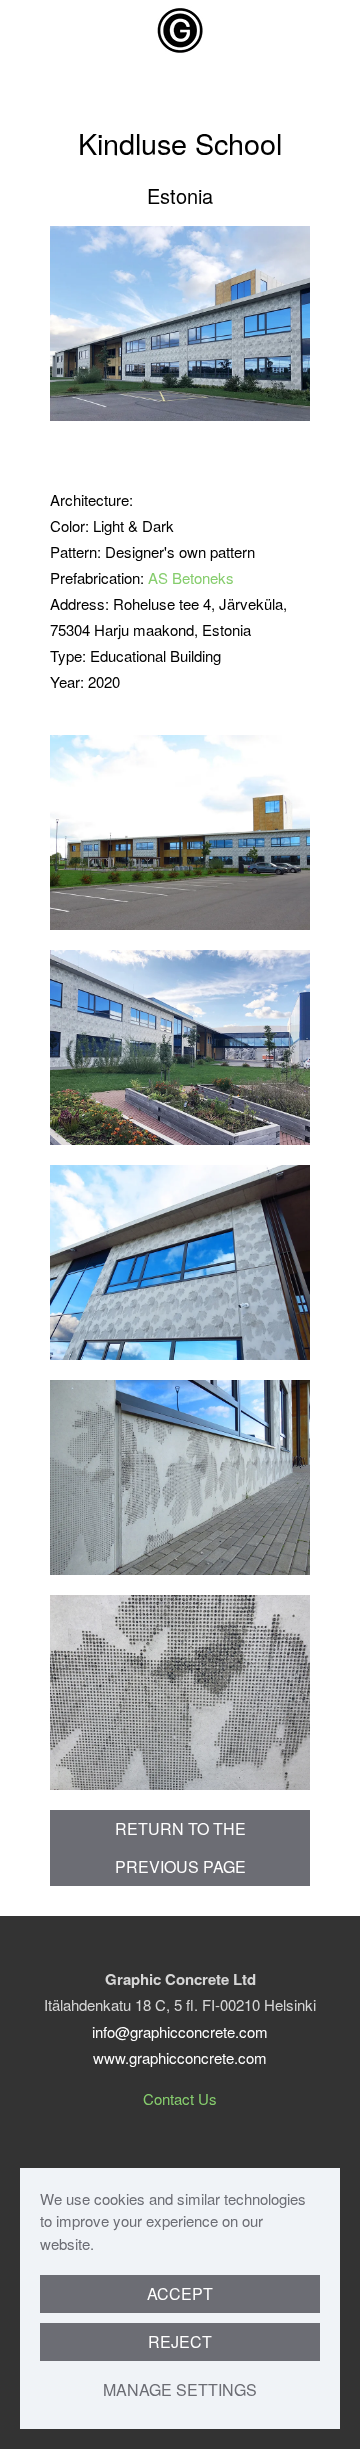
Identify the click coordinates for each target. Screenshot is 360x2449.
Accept (180, 2293)
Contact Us (180, 2098)
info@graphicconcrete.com (180, 2031)
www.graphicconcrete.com (180, 2057)
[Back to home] (180, 30)
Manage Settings (180, 2389)
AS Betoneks (191, 577)
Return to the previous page (180, 1847)
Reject (180, 2341)
